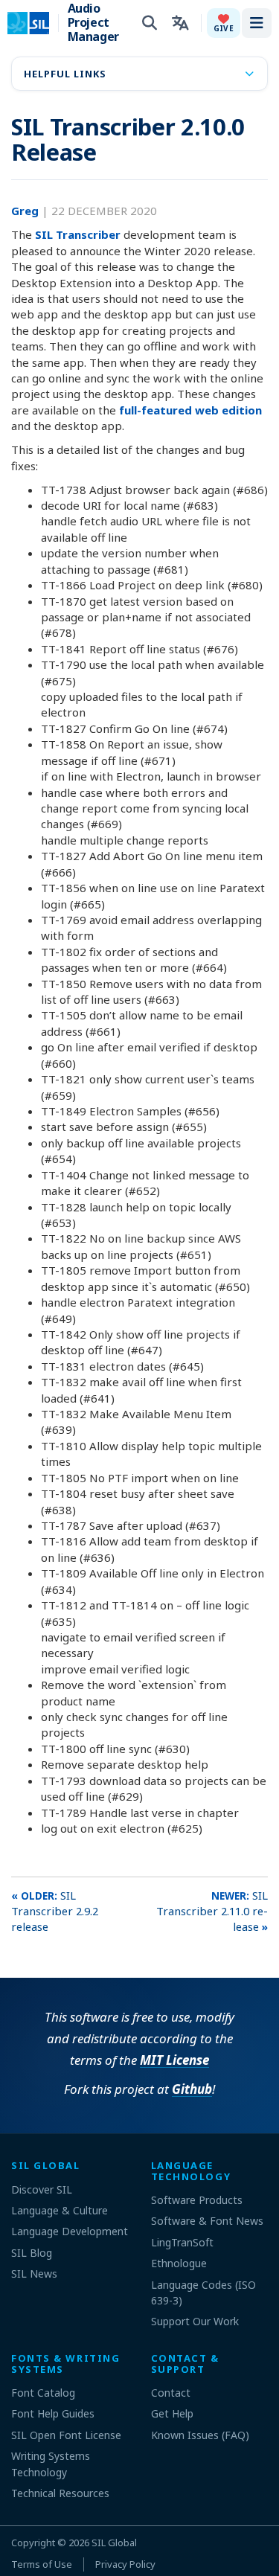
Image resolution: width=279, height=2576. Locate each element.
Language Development (70, 2231)
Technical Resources (60, 2493)
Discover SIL (42, 2189)
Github (192, 2089)
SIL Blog (32, 2253)
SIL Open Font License (66, 2435)
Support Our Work (195, 2321)
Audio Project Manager (93, 23)
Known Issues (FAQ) (200, 2435)
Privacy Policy (125, 2564)
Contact (171, 2393)
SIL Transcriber (78, 234)
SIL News (34, 2274)
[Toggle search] (150, 23)
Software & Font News (207, 2221)
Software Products (197, 2200)
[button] (224, 23)
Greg (26, 211)
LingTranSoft (182, 2242)
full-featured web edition (190, 410)
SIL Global (114, 2543)
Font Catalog (43, 2393)
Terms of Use (42, 2564)
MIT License (174, 2060)
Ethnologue (179, 2263)
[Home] (38, 23)
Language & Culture (60, 2210)
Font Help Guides (53, 2413)
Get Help (172, 2413)
